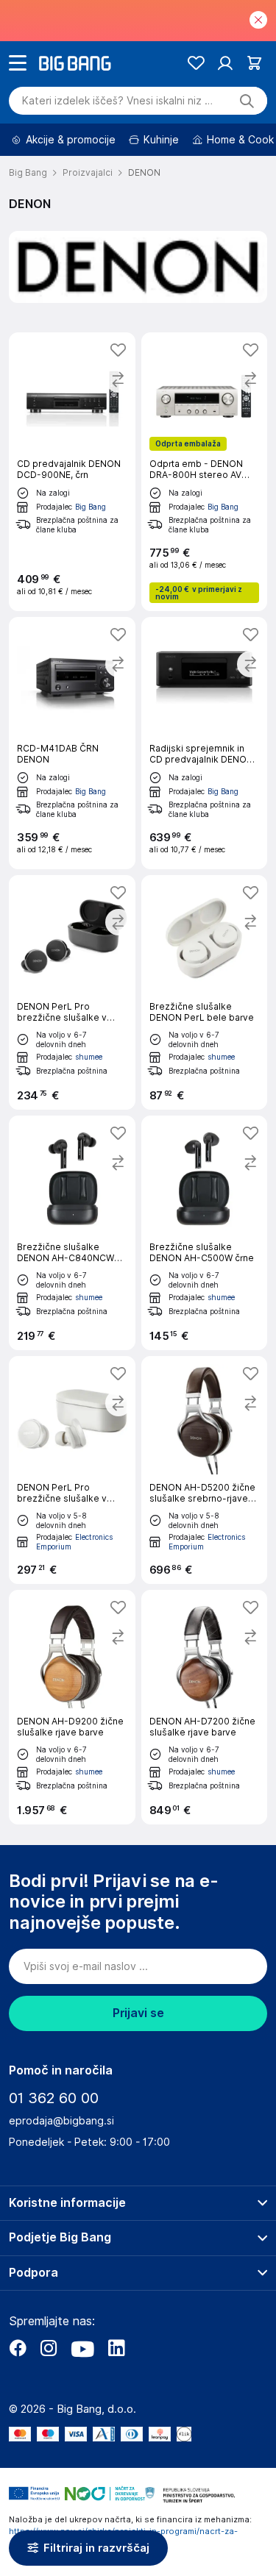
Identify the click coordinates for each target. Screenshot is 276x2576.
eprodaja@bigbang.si (61, 2121)
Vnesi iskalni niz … (117, 101)
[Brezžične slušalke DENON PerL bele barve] (205, 992)
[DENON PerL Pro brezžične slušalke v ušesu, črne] (72, 992)
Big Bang (91, 507)
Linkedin (116, 2348)
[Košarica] (254, 63)
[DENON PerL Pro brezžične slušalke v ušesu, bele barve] (72, 1470)
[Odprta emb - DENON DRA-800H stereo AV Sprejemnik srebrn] (205, 472)
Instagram (49, 2348)
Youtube (82, 2348)
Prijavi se (138, 2013)
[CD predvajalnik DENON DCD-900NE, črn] (72, 472)
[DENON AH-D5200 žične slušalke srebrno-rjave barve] (205, 1470)
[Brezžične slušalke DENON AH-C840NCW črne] (72, 1233)
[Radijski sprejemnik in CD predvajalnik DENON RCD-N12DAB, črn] (205, 743)
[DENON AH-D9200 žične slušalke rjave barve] (72, 1707)
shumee (89, 1057)
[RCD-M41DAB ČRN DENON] (72, 743)
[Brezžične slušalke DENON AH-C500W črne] (205, 1233)
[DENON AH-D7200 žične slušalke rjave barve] (205, 1707)
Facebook (18, 2348)
